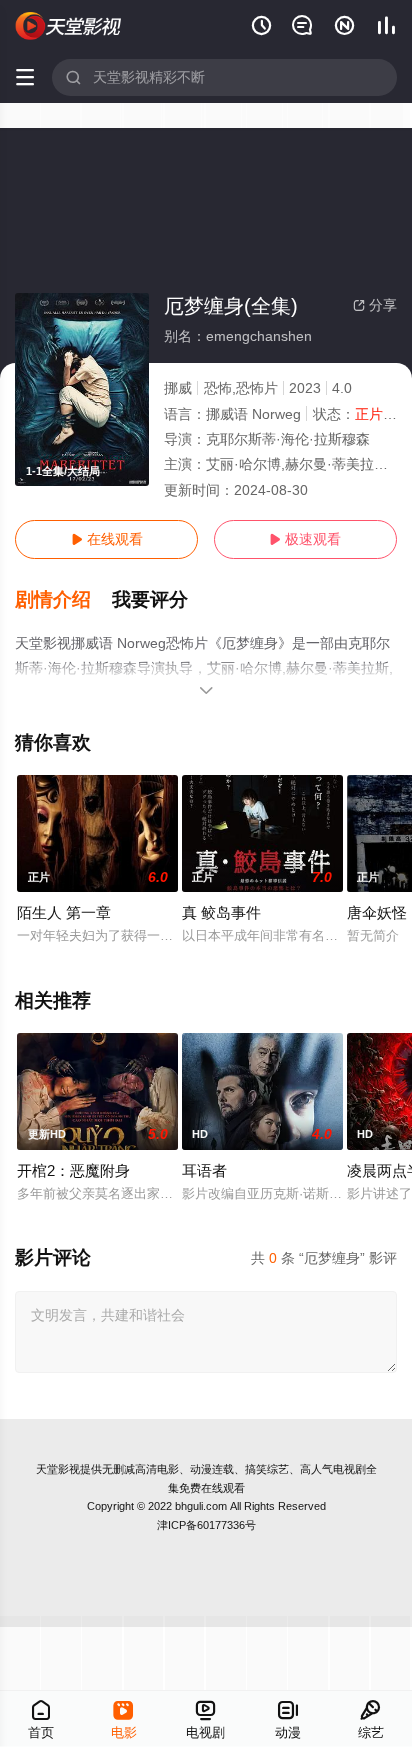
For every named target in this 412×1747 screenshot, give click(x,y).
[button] (63, 600)
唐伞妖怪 (377, 912)
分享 (375, 305)
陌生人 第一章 (64, 912)
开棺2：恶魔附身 (73, 1170)
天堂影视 (58, 1469)
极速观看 (305, 539)
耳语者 (204, 1170)
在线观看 (107, 539)
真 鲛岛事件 (221, 912)
